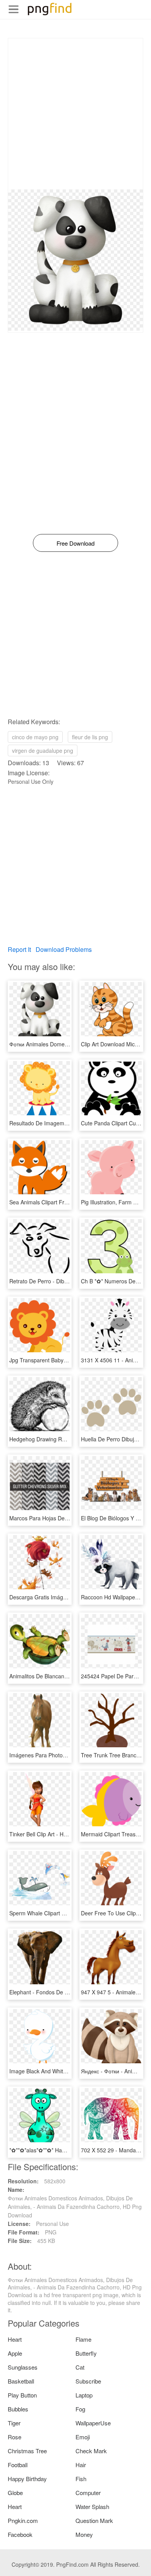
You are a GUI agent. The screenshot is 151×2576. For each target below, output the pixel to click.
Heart (15, 2339)
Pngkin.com (23, 2520)
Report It (19, 949)
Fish (81, 2479)
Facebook (20, 2534)
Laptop (84, 2395)
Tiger (14, 2423)
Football (18, 2465)
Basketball (21, 2381)
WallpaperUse (93, 2423)
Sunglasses (23, 2367)
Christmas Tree (27, 2451)
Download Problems (64, 949)
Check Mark (91, 2451)
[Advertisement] (75, 114)
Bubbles (18, 2409)
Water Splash (92, 2506)
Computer (88, 2493)
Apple (15, 2353)
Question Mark (94, 2520)
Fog (80, 2409)
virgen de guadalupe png (43, 750)
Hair (81, 2465)
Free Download (75, 543)
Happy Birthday (27, 2479)
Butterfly (86, 2353)
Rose (15, 2437)
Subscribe (88, 2381)
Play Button (22, 2395)
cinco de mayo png (35, 737)
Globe (15, 2493)
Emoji (83, 2437)
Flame (83, 2339)
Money (84, 2534)
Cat (80, 2367)
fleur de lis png (90, 737)
